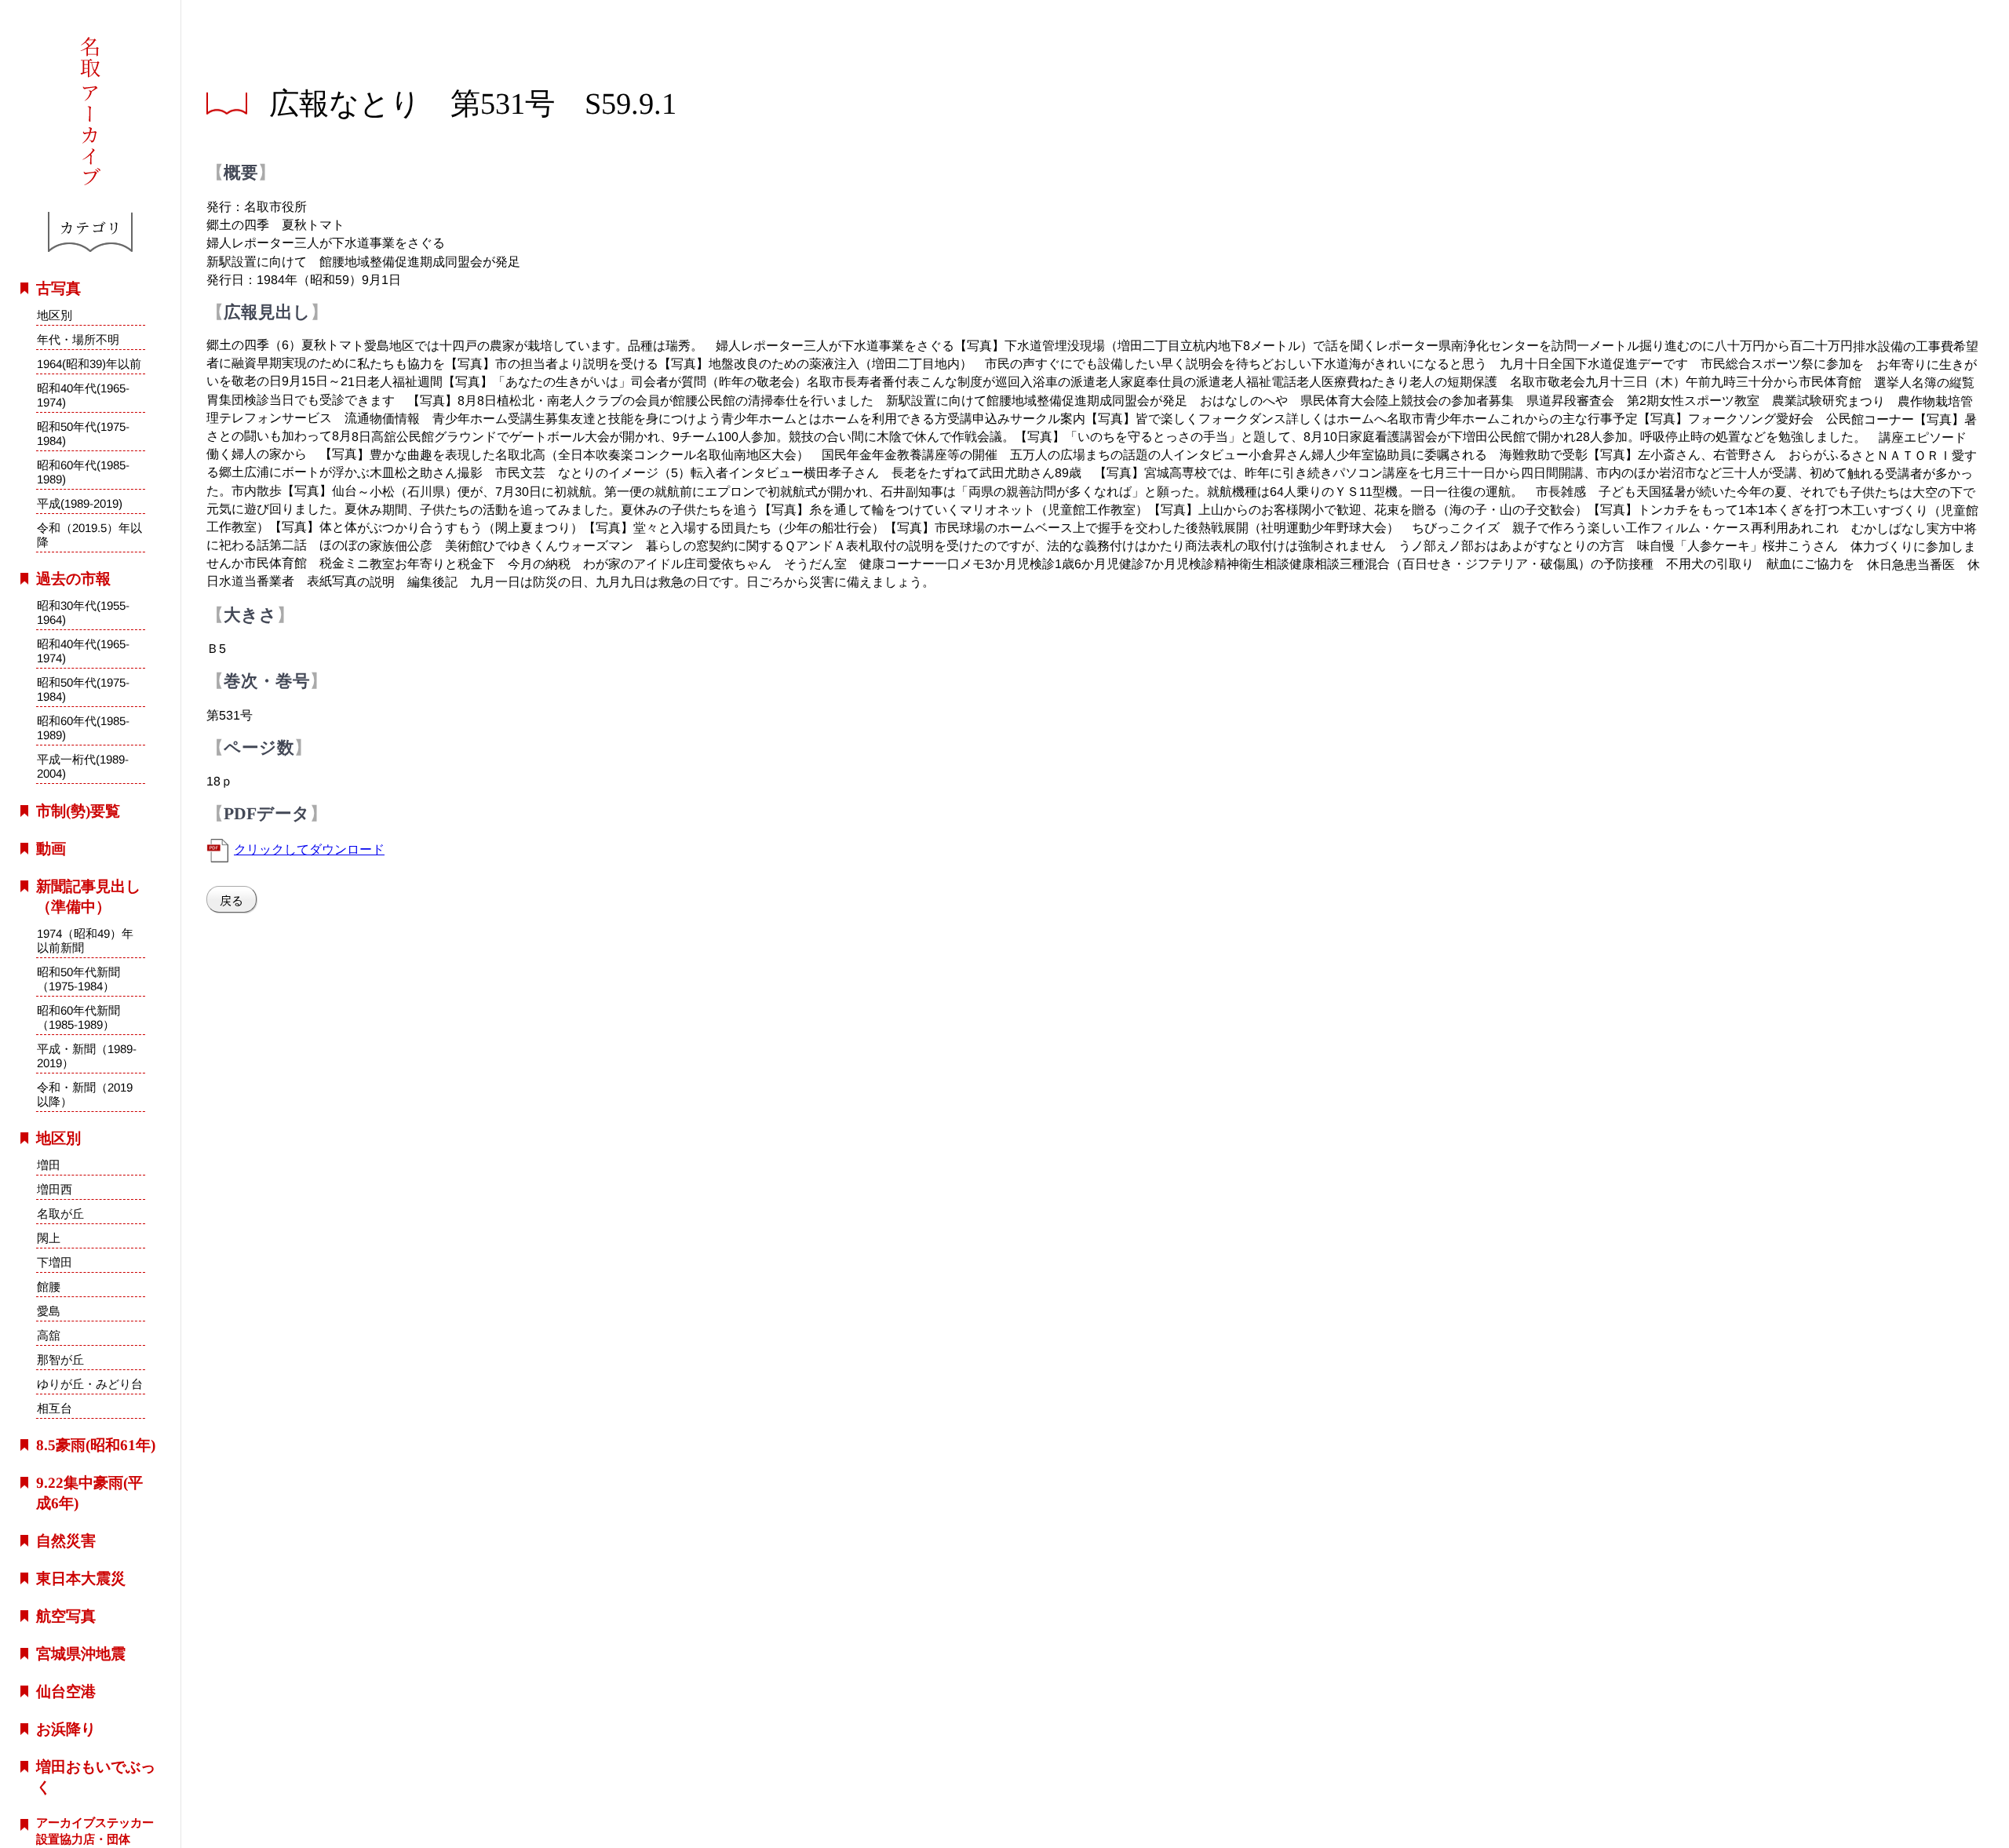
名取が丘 (60, 1214)
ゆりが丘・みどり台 (90, 1384)
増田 (49, 1165)
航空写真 (66, 1616)
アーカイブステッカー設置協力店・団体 (95, 1831)
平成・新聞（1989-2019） (87, 1056)
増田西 (55, 1189)
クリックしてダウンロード (309, 849)
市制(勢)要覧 (78, 811)
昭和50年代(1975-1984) (83, 434)
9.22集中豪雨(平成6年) (89, 1493)
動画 (51, 849)
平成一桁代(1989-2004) (83, 767)
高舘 (49, 1335)
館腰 (49, 1287)
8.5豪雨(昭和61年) (96, 1445)
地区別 (55, 315)
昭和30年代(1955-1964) (83, 612)
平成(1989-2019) (80, 503)
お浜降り (66, 1729)
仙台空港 (66, 1691)
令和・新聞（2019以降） (85, 1094)
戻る (232, 900)
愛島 (49, 1311)
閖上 (49, 1238)
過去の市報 (73, 579)
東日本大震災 (81, 1578)
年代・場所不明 (78, 339)
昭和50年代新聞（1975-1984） (78, 979)
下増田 (55, 1262)
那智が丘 (60, 1360)
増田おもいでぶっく (96, 1777)
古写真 (58, 288)
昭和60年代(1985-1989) (83, 472)
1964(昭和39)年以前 (89, 364)
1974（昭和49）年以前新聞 (85, 940)
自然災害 (66, 1541)
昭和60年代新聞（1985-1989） (78, 1017)
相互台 (54, 1408)
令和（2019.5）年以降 (89, 535)
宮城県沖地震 (81, 1654)
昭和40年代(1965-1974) (83, 395)
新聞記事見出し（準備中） (88, 897)
